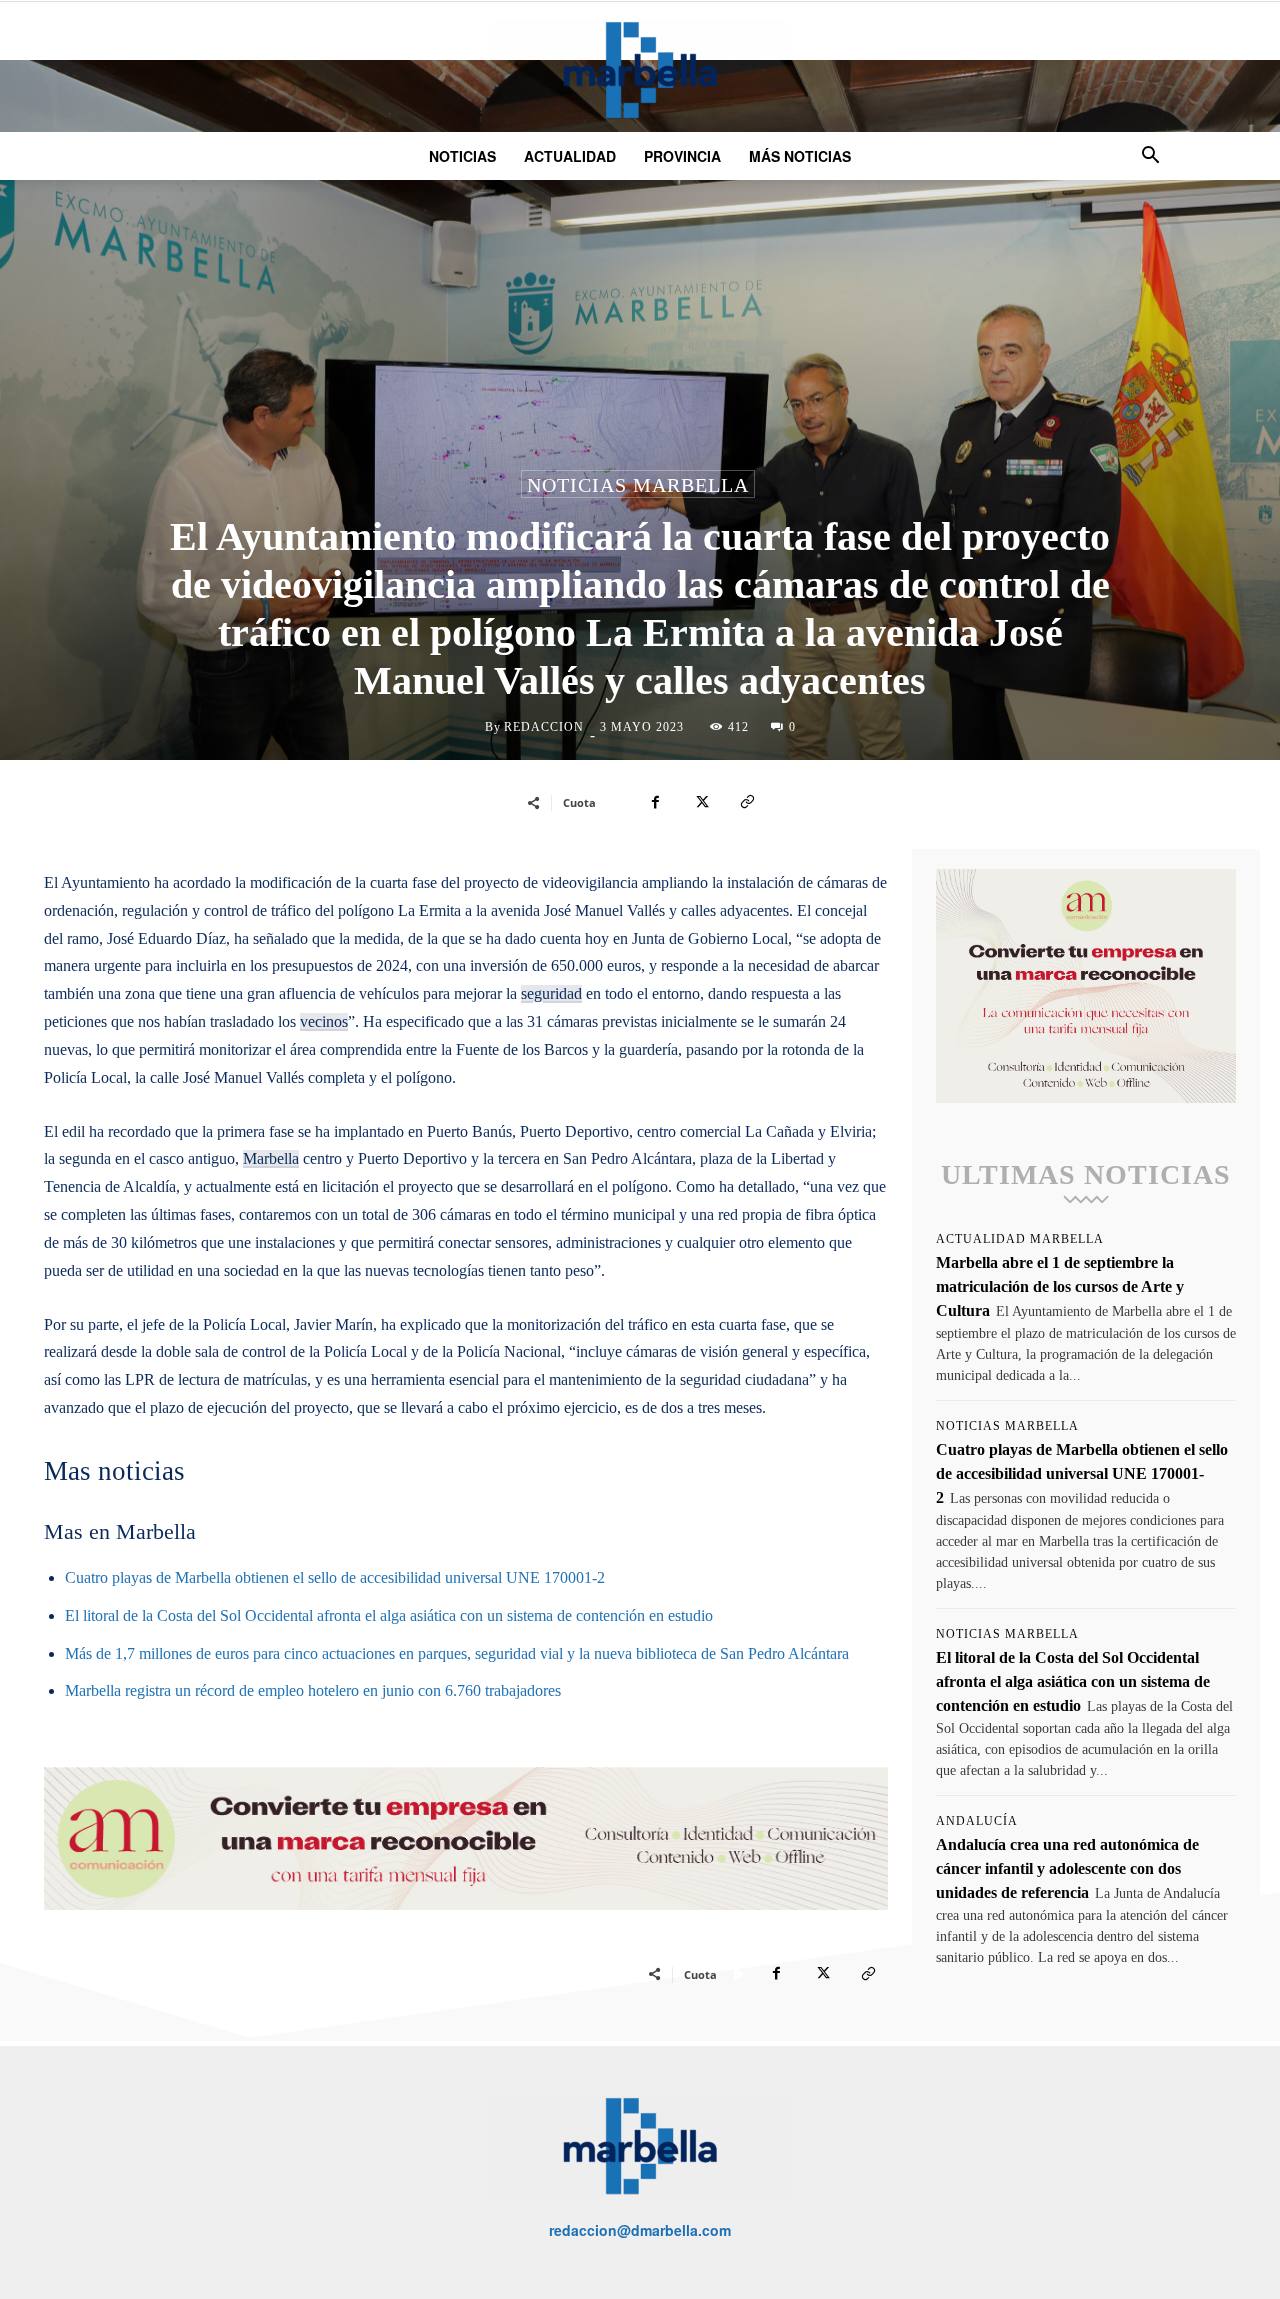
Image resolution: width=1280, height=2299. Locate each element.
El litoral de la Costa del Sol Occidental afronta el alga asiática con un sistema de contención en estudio (389, 1615)
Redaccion (544, 727)
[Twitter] (701, 802)
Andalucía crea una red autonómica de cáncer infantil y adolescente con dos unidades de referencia (1067, 1868)
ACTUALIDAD (570, 156)
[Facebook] (655, 802)
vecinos (324, 1021)
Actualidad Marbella (1020, 1239)
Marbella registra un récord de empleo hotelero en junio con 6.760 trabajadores (313, 1690)
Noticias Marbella (638, 485)
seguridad (551, 993)
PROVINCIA (682, 156)
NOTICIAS (462, 156)
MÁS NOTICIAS (800, 156)
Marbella (271, 1158)
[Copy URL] (747, 802)
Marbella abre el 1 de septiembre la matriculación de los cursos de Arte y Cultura (1060, 1286)
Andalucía (977, 1821)
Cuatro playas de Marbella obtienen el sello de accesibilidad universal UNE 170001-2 (335, 1577)
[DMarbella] (640, 69)
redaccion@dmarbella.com (640, 2230)
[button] (1150, 157)
